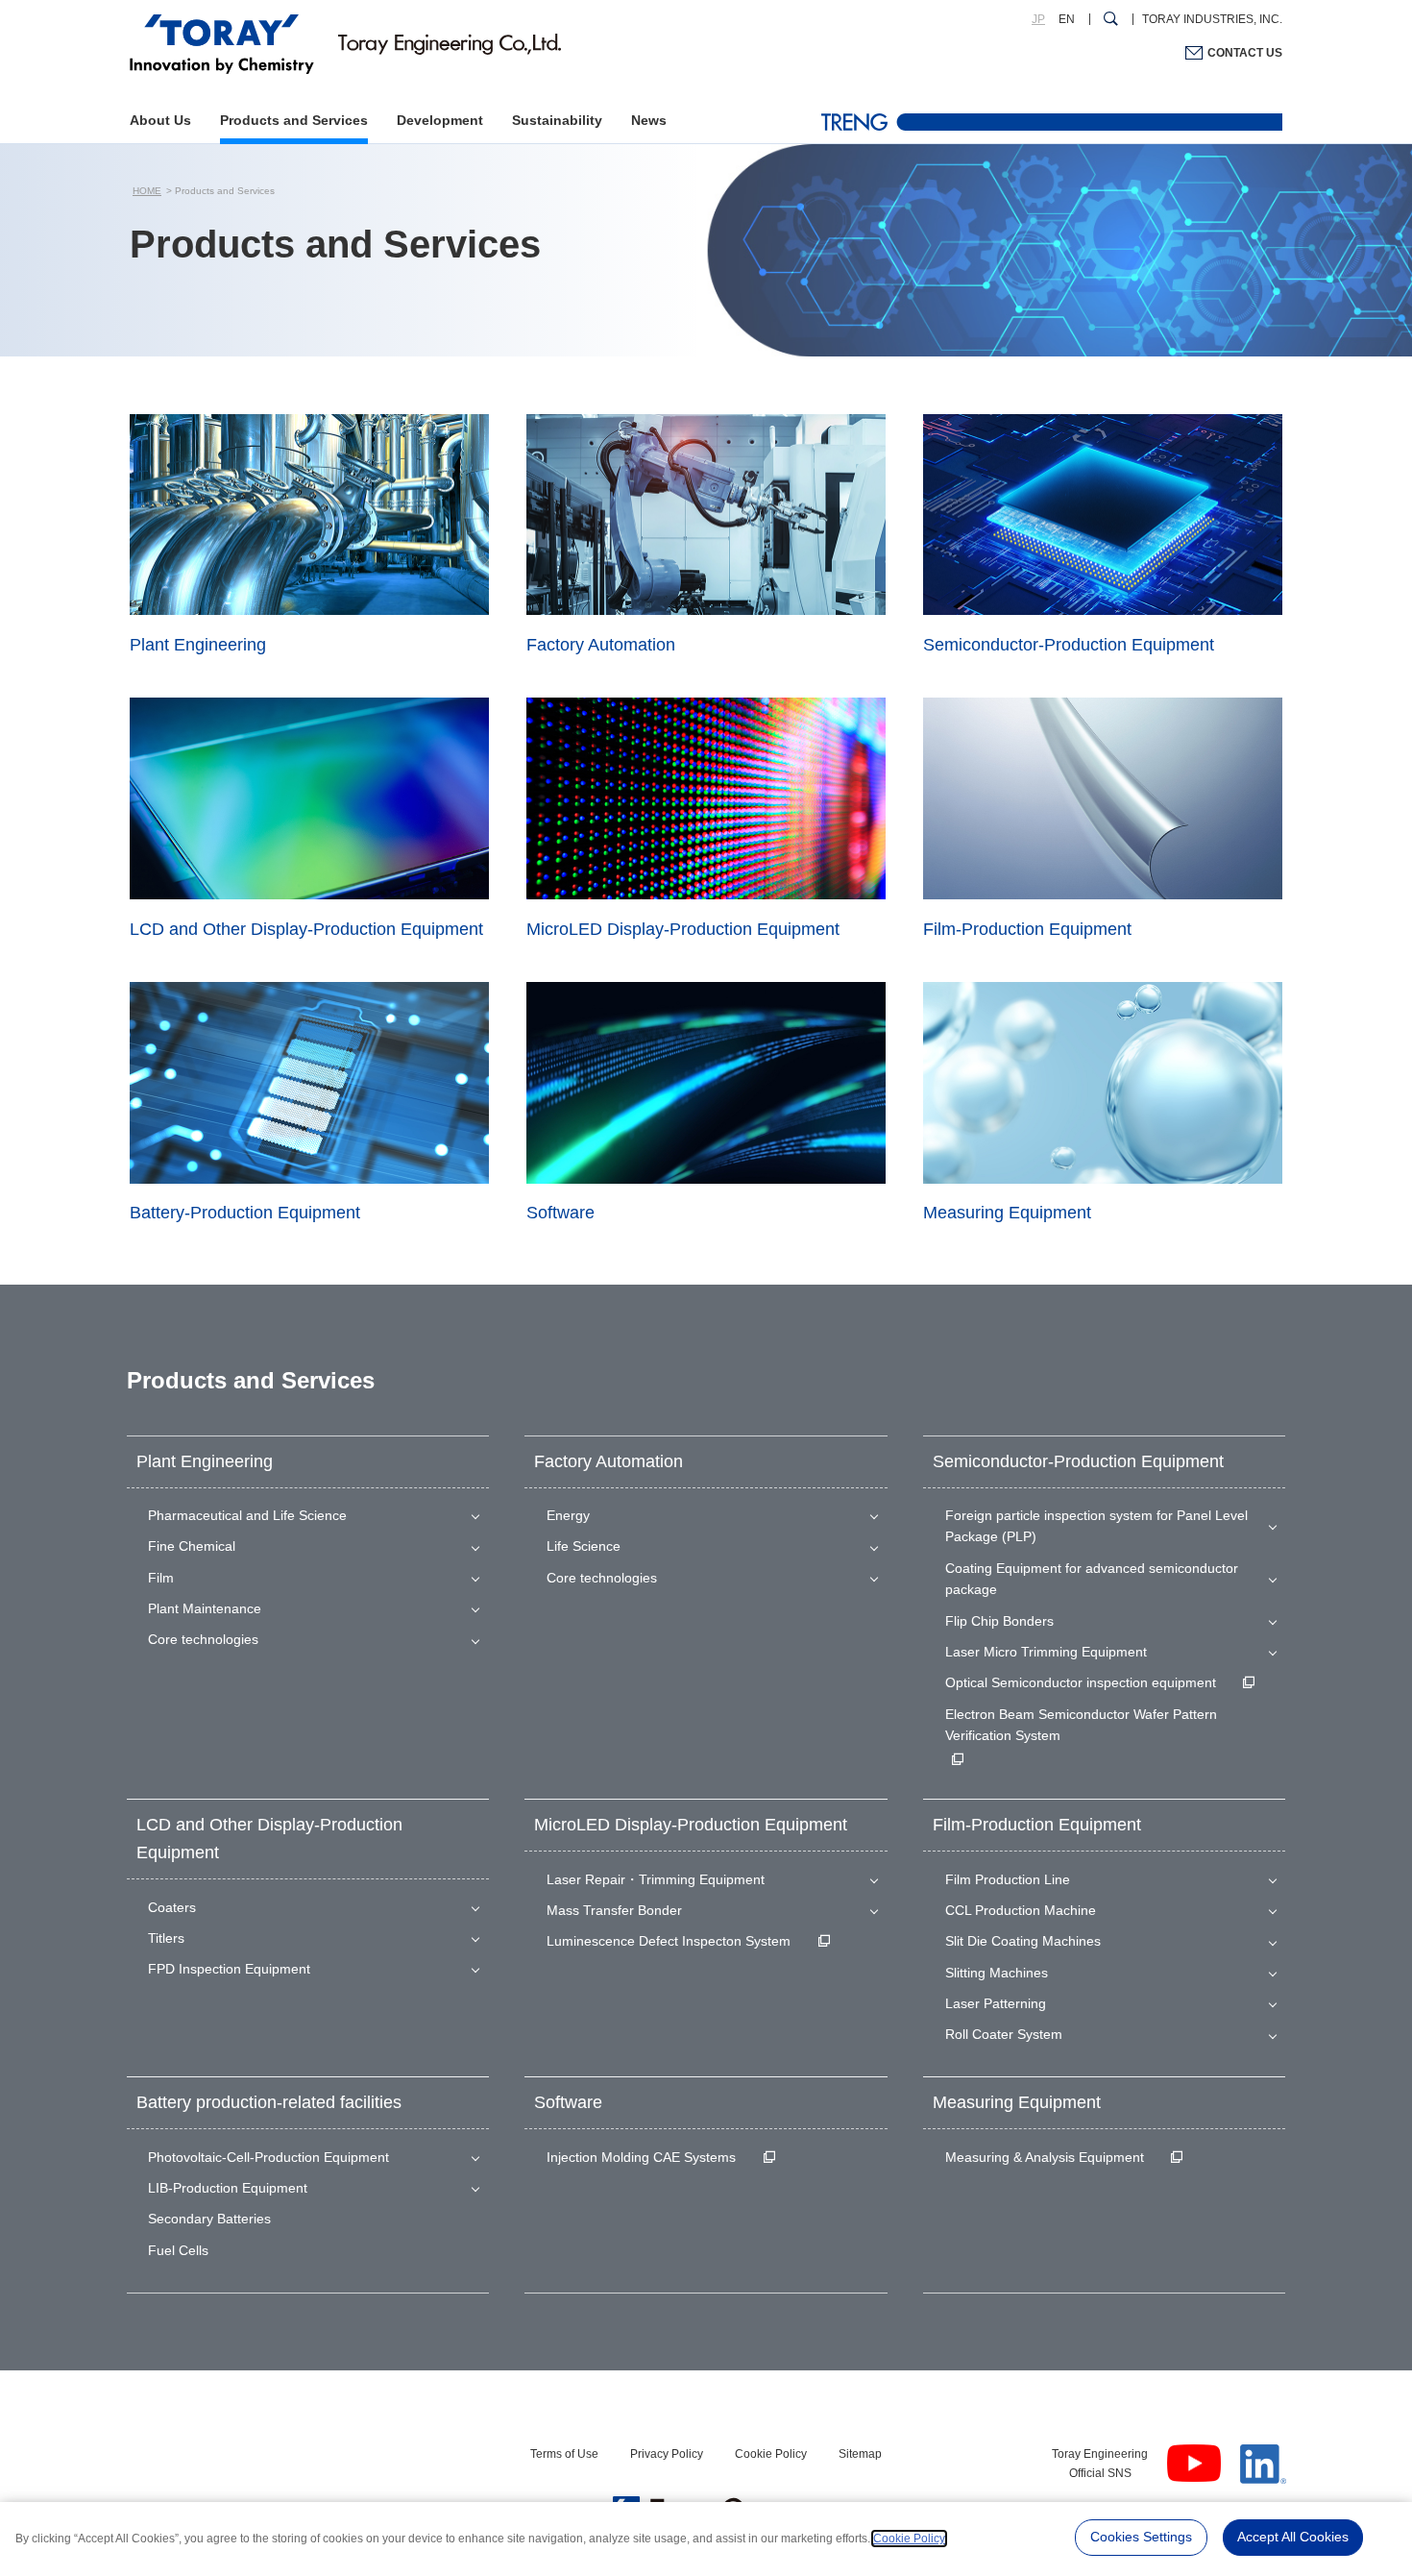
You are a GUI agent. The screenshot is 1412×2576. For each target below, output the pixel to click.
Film (161, 1578)
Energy (568, 1515)
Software (568, 2102)
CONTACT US (1245, 53)
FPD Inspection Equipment (229, 1969)
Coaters (172, 1907)
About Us (160, 120)
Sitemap (860, 2454)
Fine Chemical (192, 1546)
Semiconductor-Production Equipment (1078, 1461)
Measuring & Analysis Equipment (1045, 2157)
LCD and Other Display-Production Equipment (269, 1839)
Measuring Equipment (1017, 2102)
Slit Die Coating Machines (1023, 1941)
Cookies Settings (1141, 2537)
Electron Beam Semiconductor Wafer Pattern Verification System (1081, 1725)
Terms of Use (564, 2454)
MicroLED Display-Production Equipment (691, 1825)
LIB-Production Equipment (228, 2188)
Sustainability (557, 120)
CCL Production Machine (1021, 1910)
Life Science (584, 1546)
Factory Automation (609, 1461)
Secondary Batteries (209, 2219)
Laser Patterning (996, 2003)
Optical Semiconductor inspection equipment (1081, 1682)
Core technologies (203, 1639)
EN (1067, 19)
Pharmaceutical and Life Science (247, 1515)
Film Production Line (1008, 1879)
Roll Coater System (1004, 2034)
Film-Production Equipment (1037, 1825)
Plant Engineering (205, 1461)
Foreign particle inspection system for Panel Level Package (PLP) (1096, 1526)
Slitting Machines (997, 1973)
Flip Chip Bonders (999, 1621)
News (649, 120)
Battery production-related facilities (269, 2102)
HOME (147, 191)
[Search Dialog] (1111, 19)
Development (440, 120)
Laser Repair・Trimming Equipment (656, 1879)
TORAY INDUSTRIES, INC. (1212, 19)
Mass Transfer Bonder (614, 1910)
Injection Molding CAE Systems (641, 2157)
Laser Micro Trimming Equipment (1046, 1652)
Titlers (166, 1938)
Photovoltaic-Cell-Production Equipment (268, 2157)
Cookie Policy (771, 2454)
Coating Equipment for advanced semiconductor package (1092, 1579)
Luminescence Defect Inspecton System (669, 1941)
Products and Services (294, 120)
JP (1038, 19)
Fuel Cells (178, 2250)
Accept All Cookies (1293, 2537)
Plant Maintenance (205, 1608)
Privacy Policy (667, 2454)
